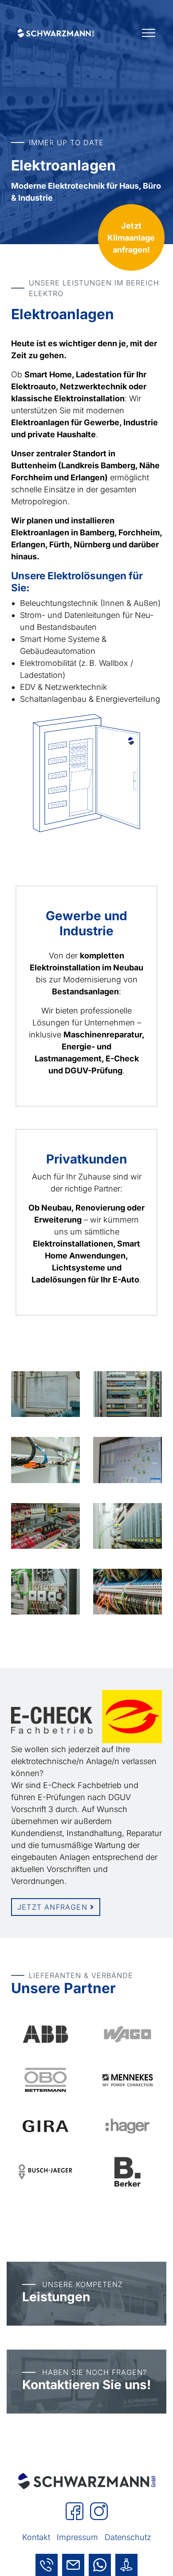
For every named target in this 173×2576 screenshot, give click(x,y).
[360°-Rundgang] (126, 2565)
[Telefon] (47, 2565)
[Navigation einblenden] (149, 33)
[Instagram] (99, 2511)
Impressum (77, 2537)
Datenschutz (128, 2537)
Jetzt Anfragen (54, 1907)
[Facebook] (76, 2511)
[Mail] (73, 2565)
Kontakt (36, 2537)
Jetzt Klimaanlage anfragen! (131, 238)
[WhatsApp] (100, 2565)
